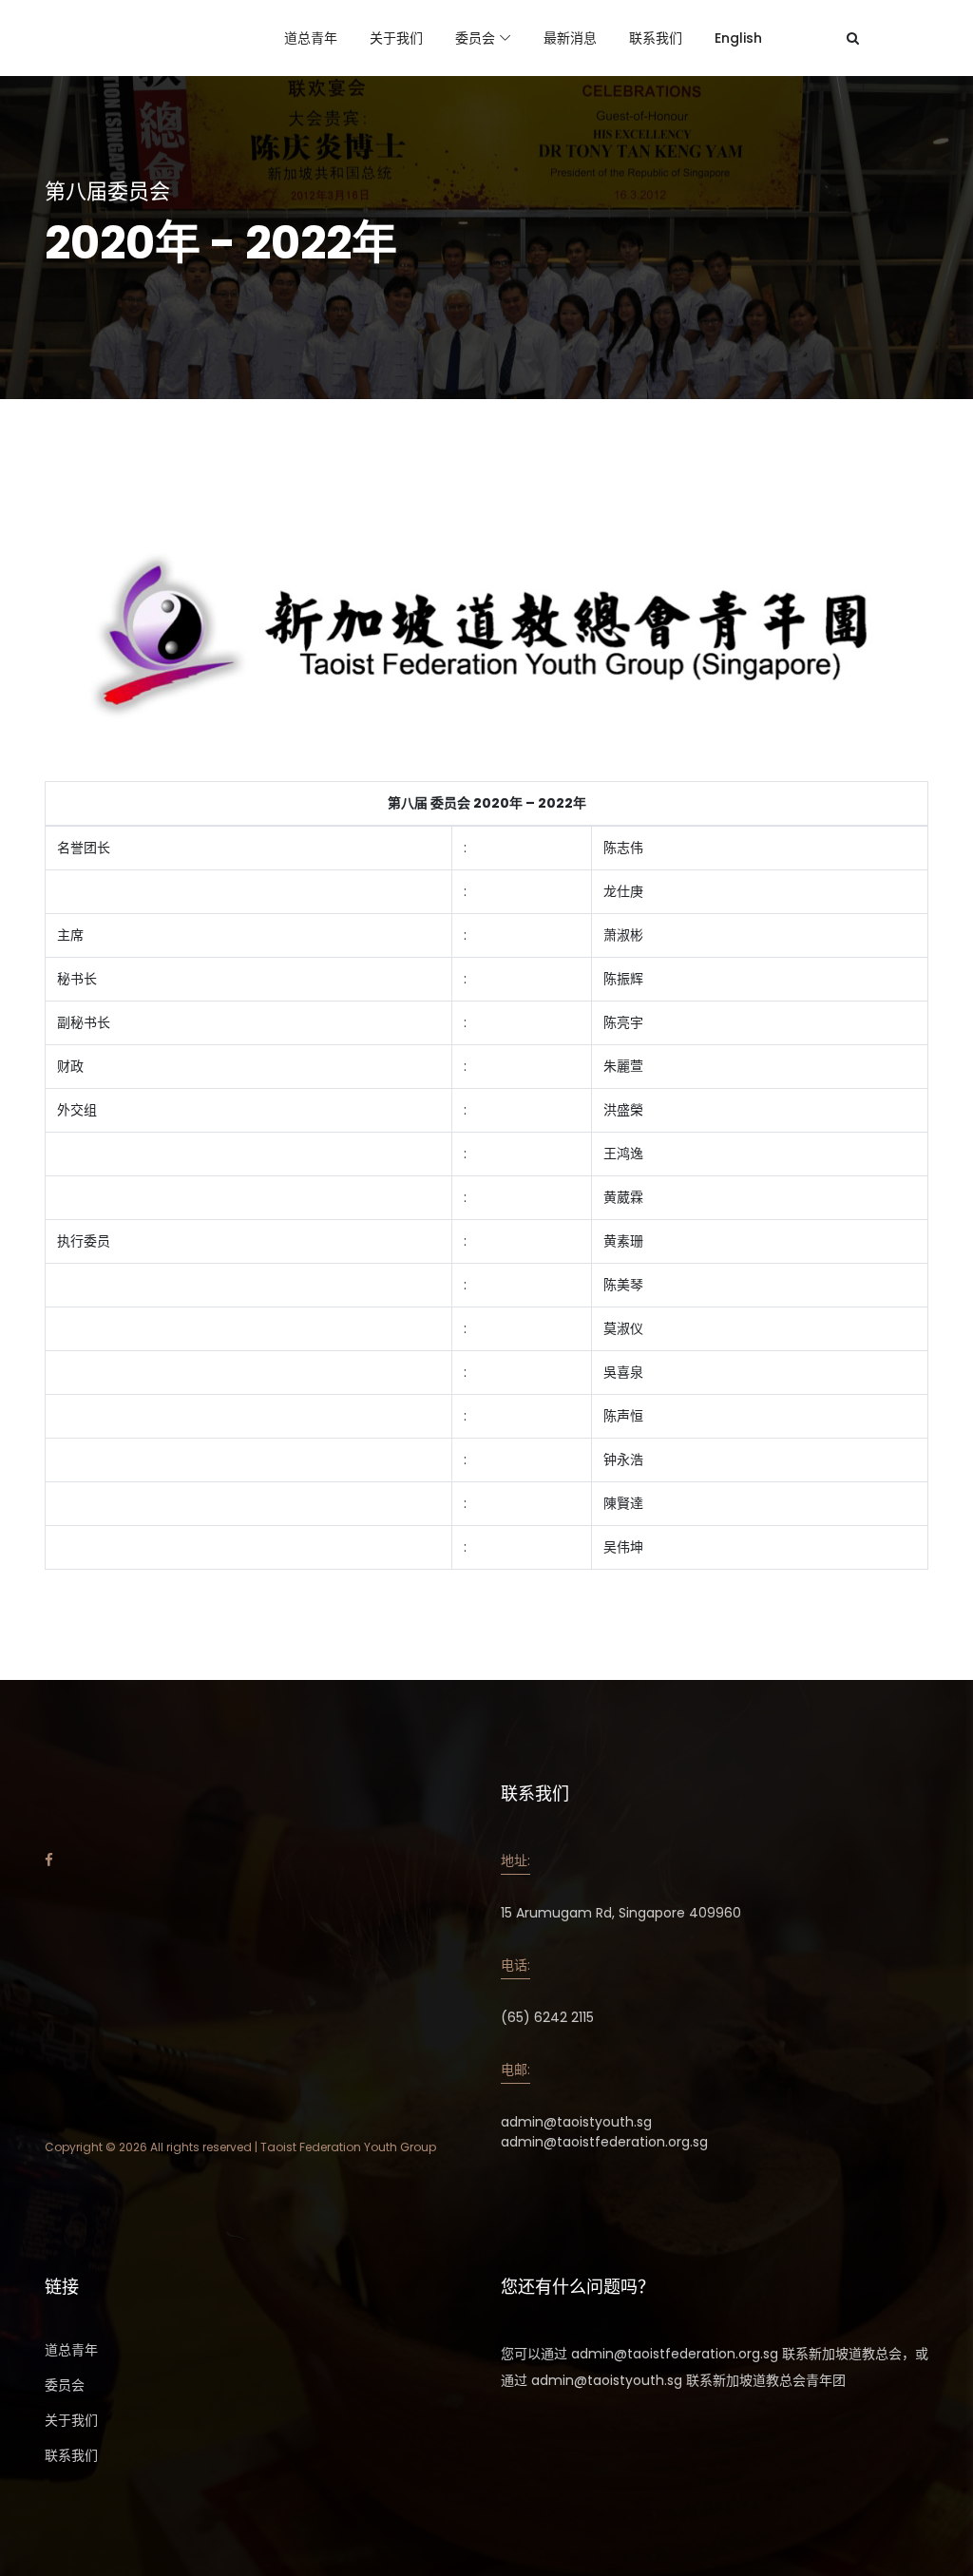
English (738, 38)
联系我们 (656, 38)
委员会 (475, 38)
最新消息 (570, 38)
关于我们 (396, 38)
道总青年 (311, 38)
